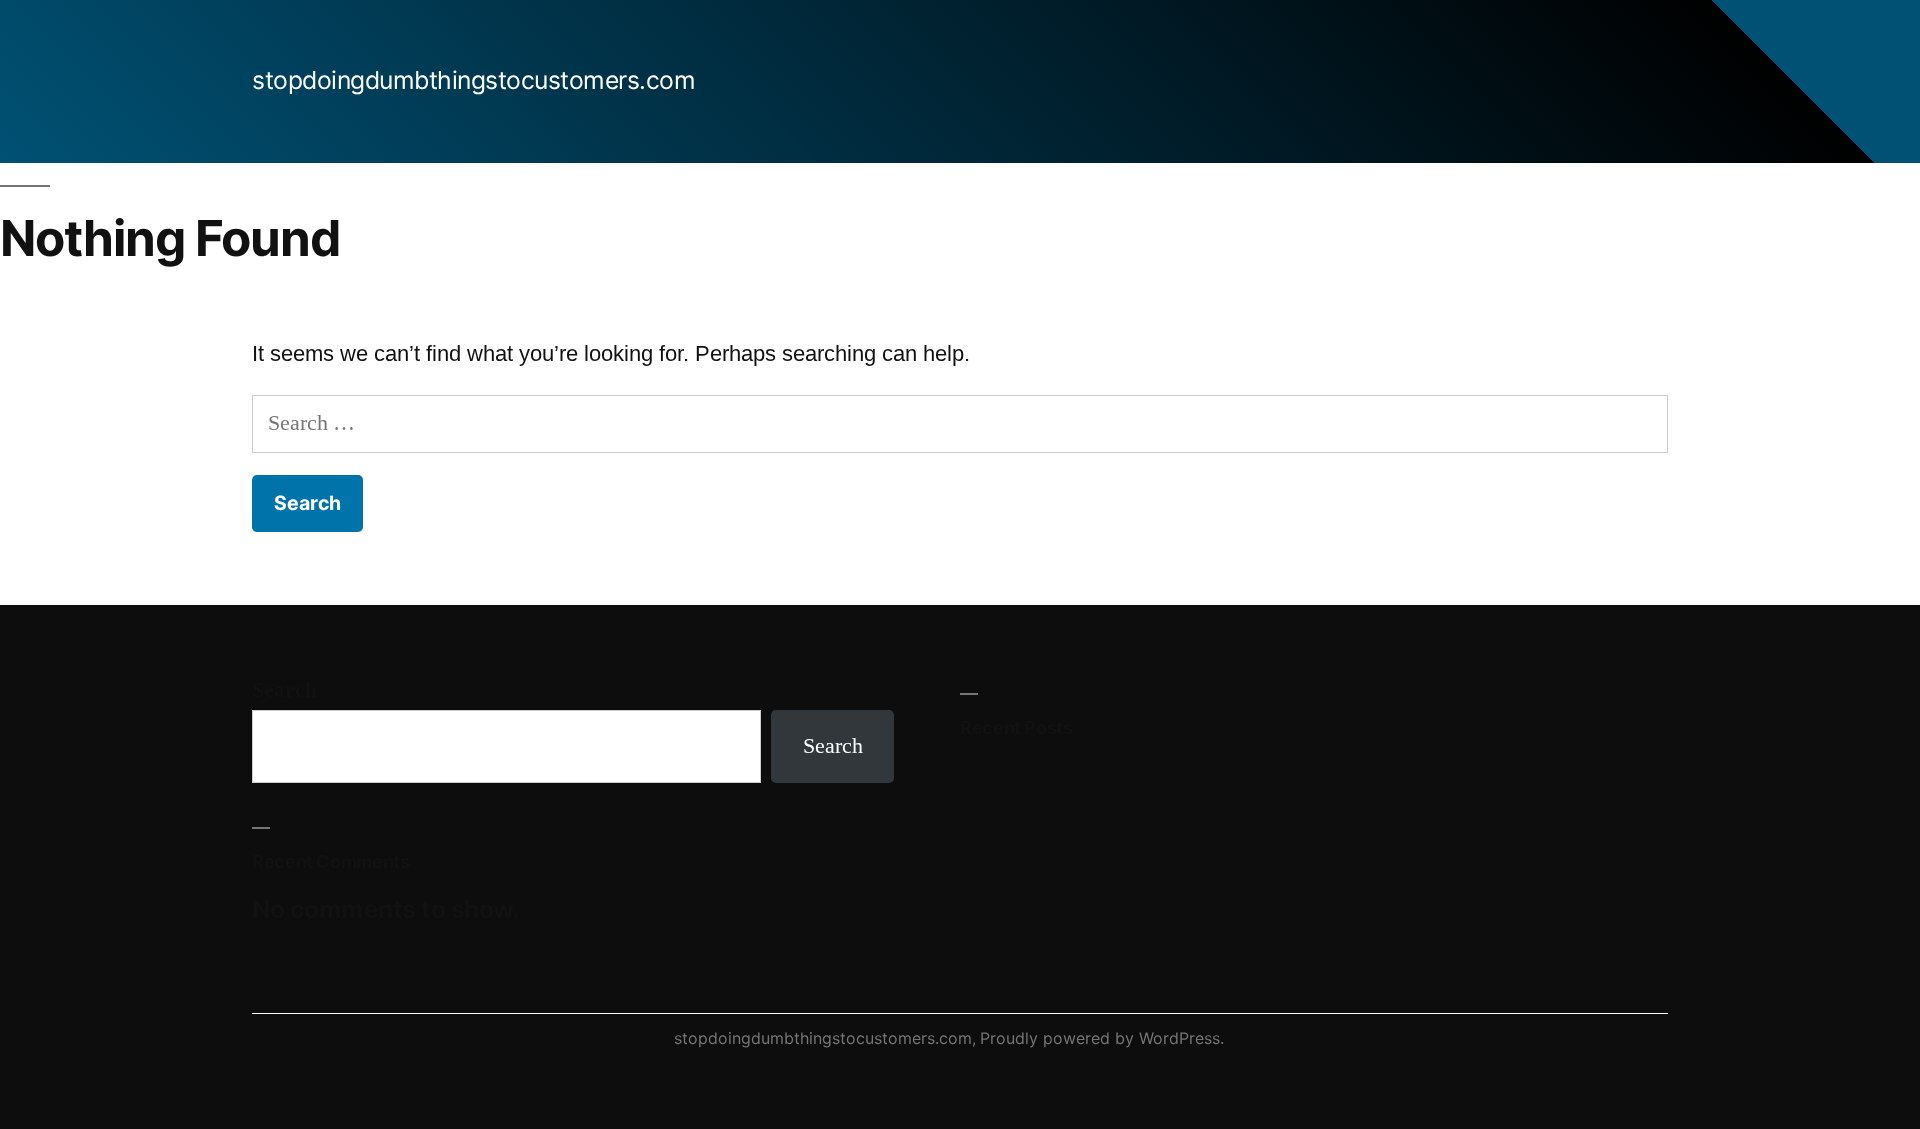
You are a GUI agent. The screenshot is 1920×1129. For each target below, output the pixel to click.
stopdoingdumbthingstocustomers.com (473, 80)
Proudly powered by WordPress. (1102, 1038)
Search (284, 690)
